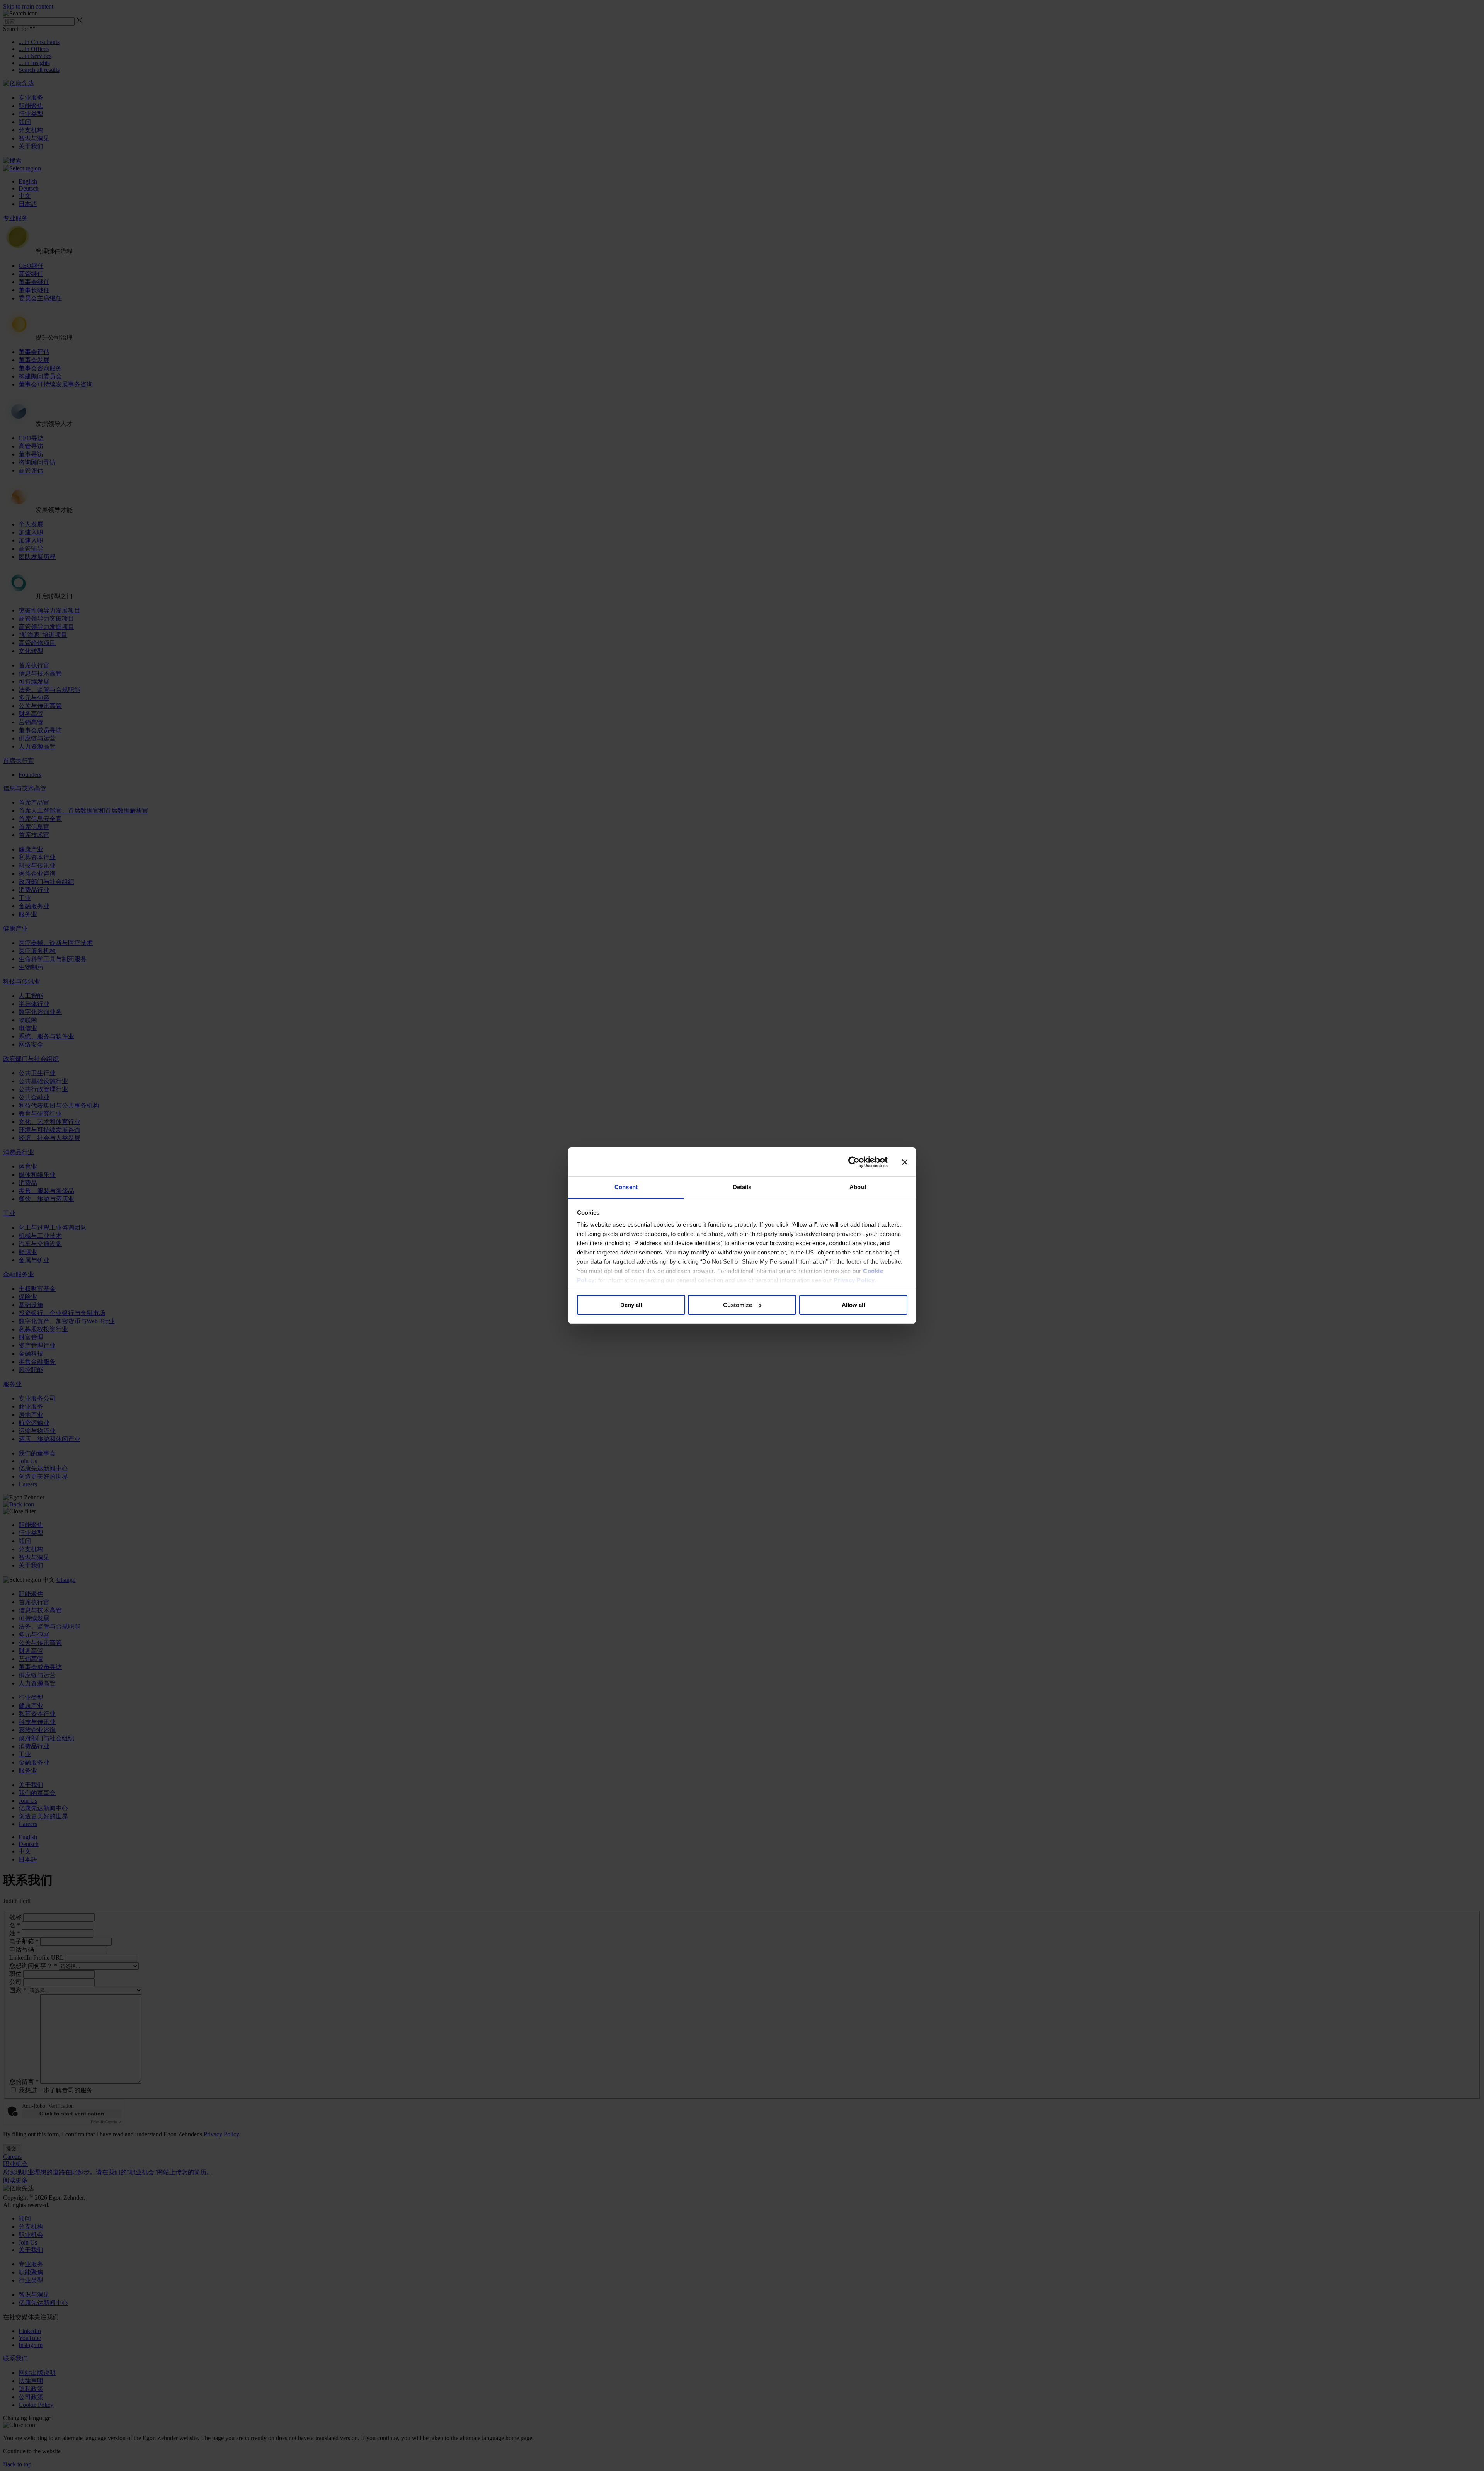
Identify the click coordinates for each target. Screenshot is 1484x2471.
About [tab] (858, 1187)
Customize (738, 1305)
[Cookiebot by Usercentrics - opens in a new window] (854, 1162)
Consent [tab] (626, 1187)
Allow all (853, 1305)
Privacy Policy (854, 1280)
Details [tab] (742, 1187)
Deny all (631, 1305)
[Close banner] (905, 1162)
